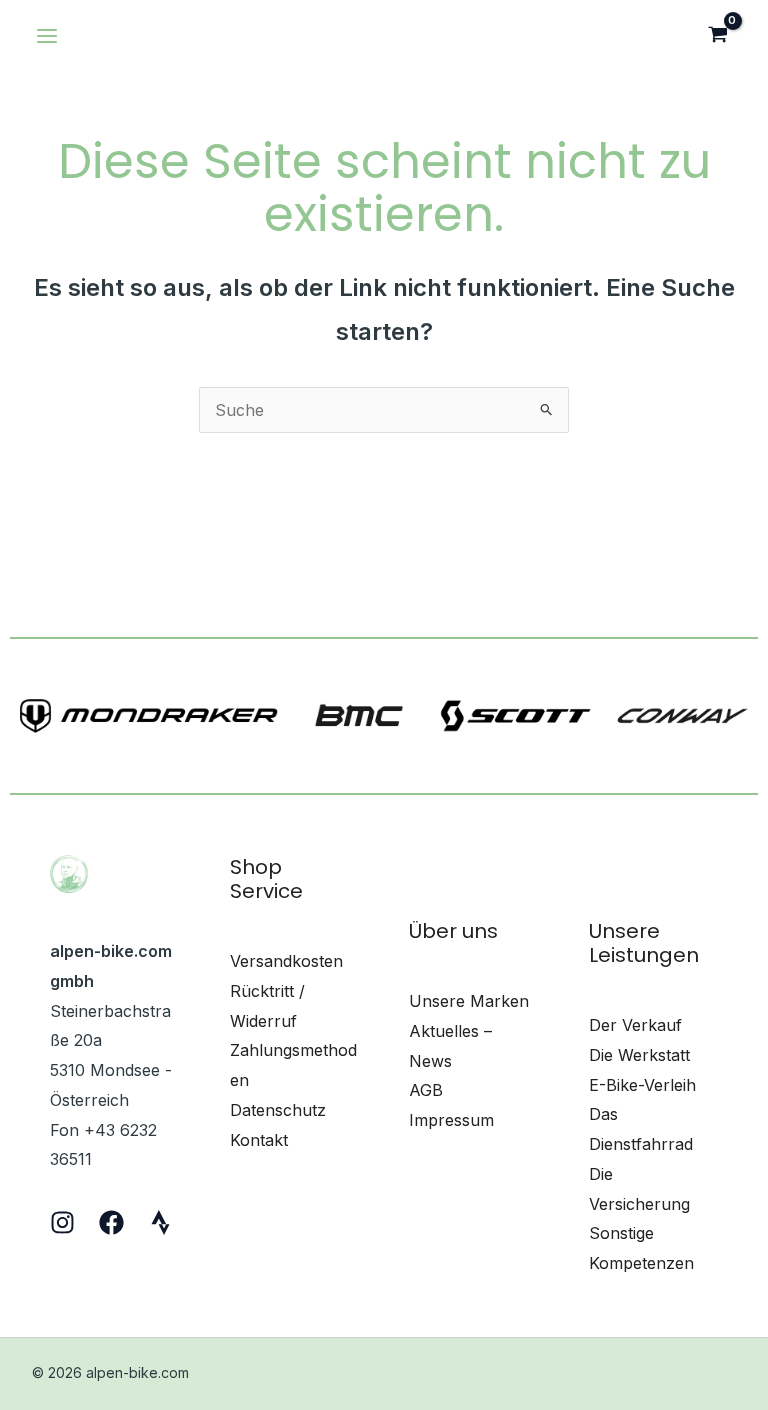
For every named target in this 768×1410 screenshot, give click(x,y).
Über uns (453, 931)
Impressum (451, 1120)
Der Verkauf (635, 1025)
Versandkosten (286, 961)
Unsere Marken (469, 1001)
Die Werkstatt (639, 1055)
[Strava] (160, 1222)
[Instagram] (62, 1222)
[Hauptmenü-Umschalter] (47, 36)
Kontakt (259, 1140)
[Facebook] (111, 1222)
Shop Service (266, 879)
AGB (426, 1090)
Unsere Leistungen (644, 943)
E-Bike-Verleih (642, 1085)
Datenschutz (278, 1110)
